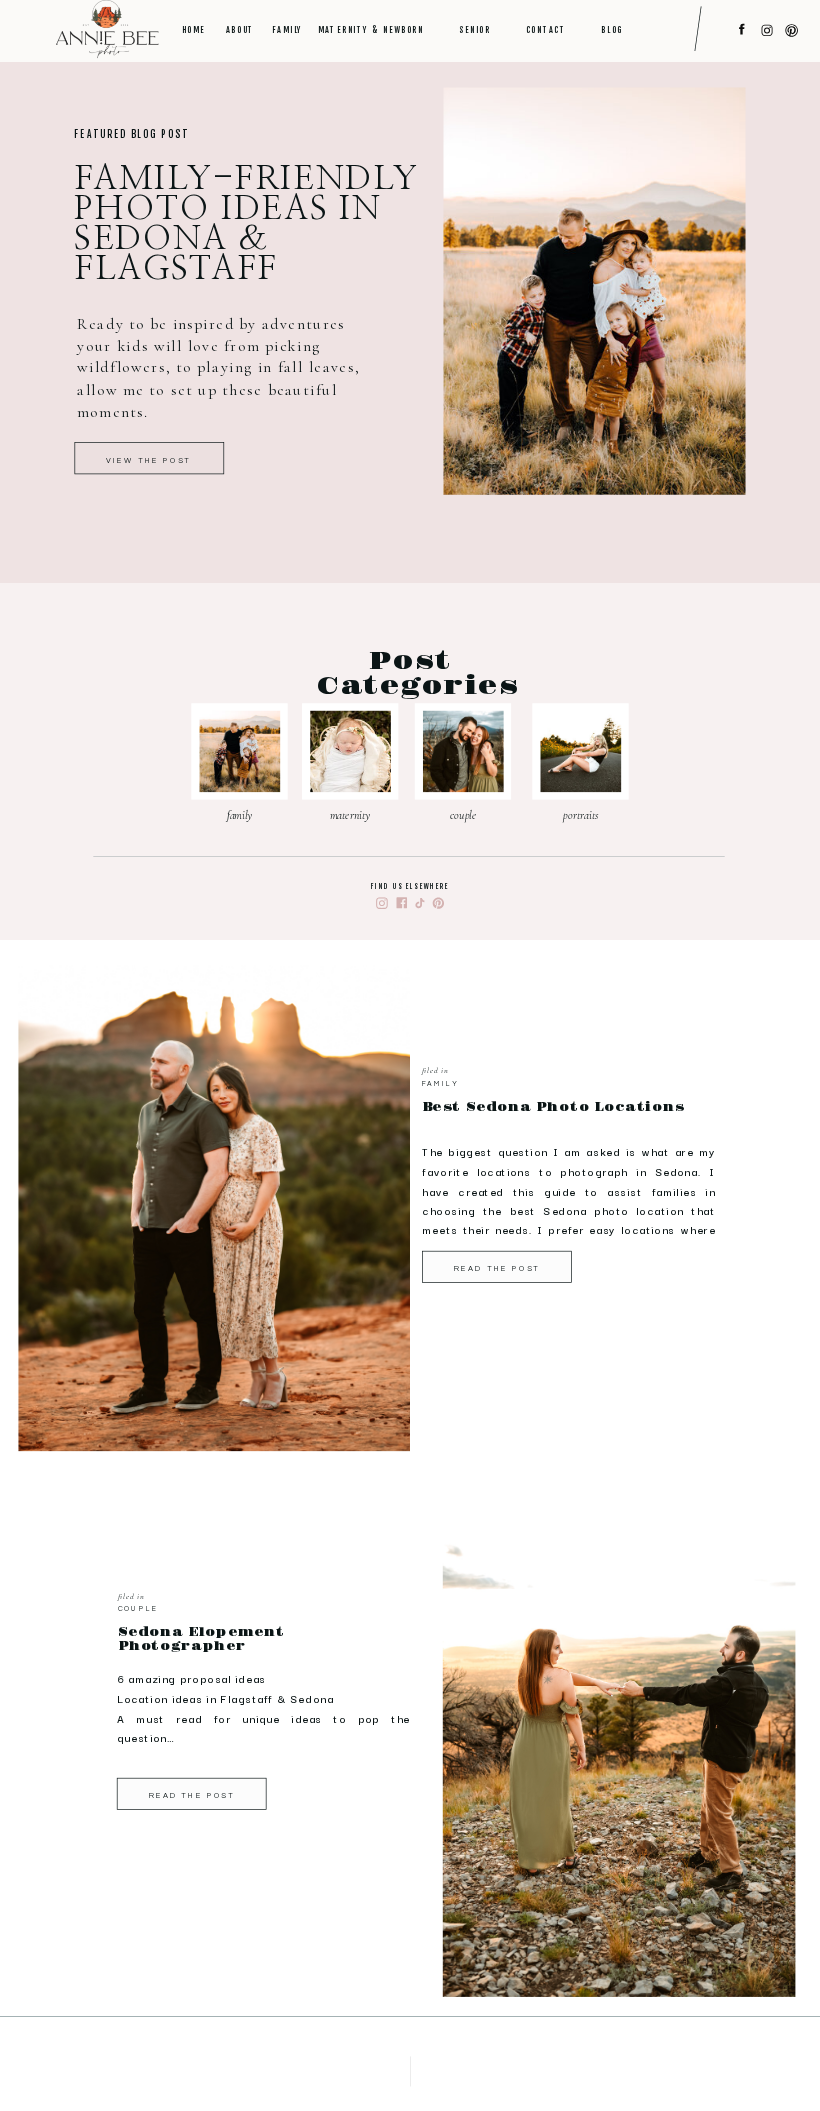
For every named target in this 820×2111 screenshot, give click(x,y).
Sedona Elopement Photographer (201, 1639)
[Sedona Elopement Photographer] (619, 1752)
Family (440, 1083)
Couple (138, 1608)
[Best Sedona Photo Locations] (214, 1208)
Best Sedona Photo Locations (553, 1107)
